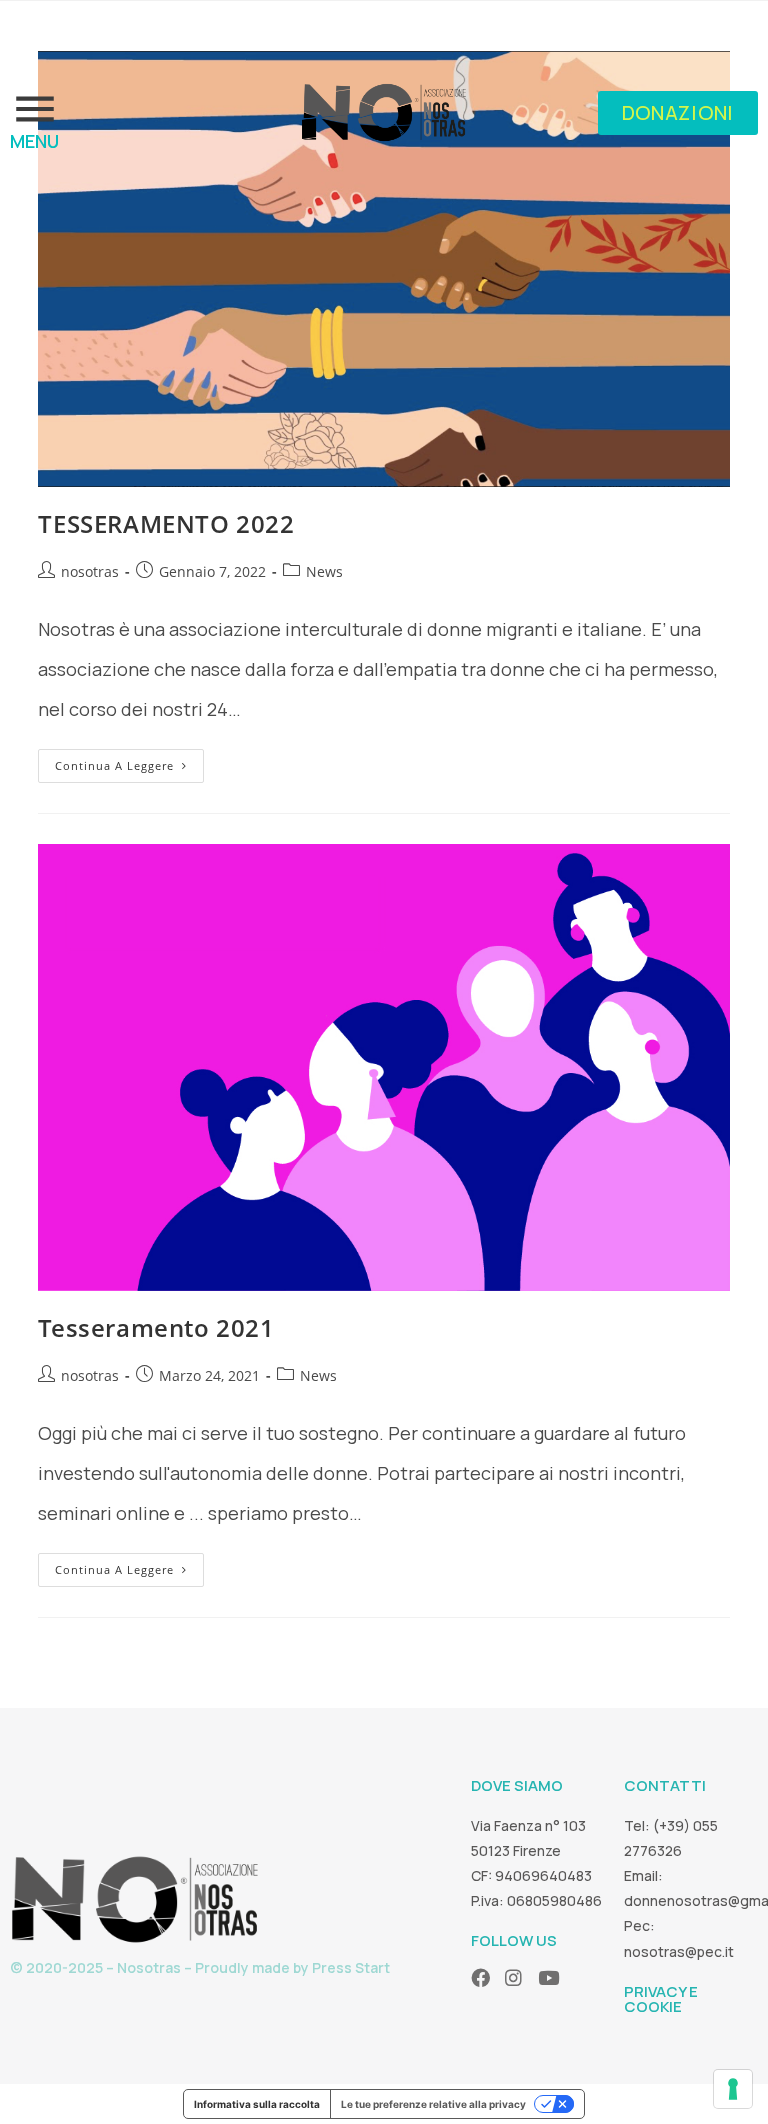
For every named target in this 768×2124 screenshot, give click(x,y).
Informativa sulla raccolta (257, 2104)
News (324, 571)
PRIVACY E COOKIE (661, 1999)
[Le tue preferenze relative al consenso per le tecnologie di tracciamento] (733, 2089)
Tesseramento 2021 (156, 1327)
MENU (34, 141)
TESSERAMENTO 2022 (166, 523)
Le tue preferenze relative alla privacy (433, 2104)
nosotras (90, 571)
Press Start (351, 1967)
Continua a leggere (129, 761)
